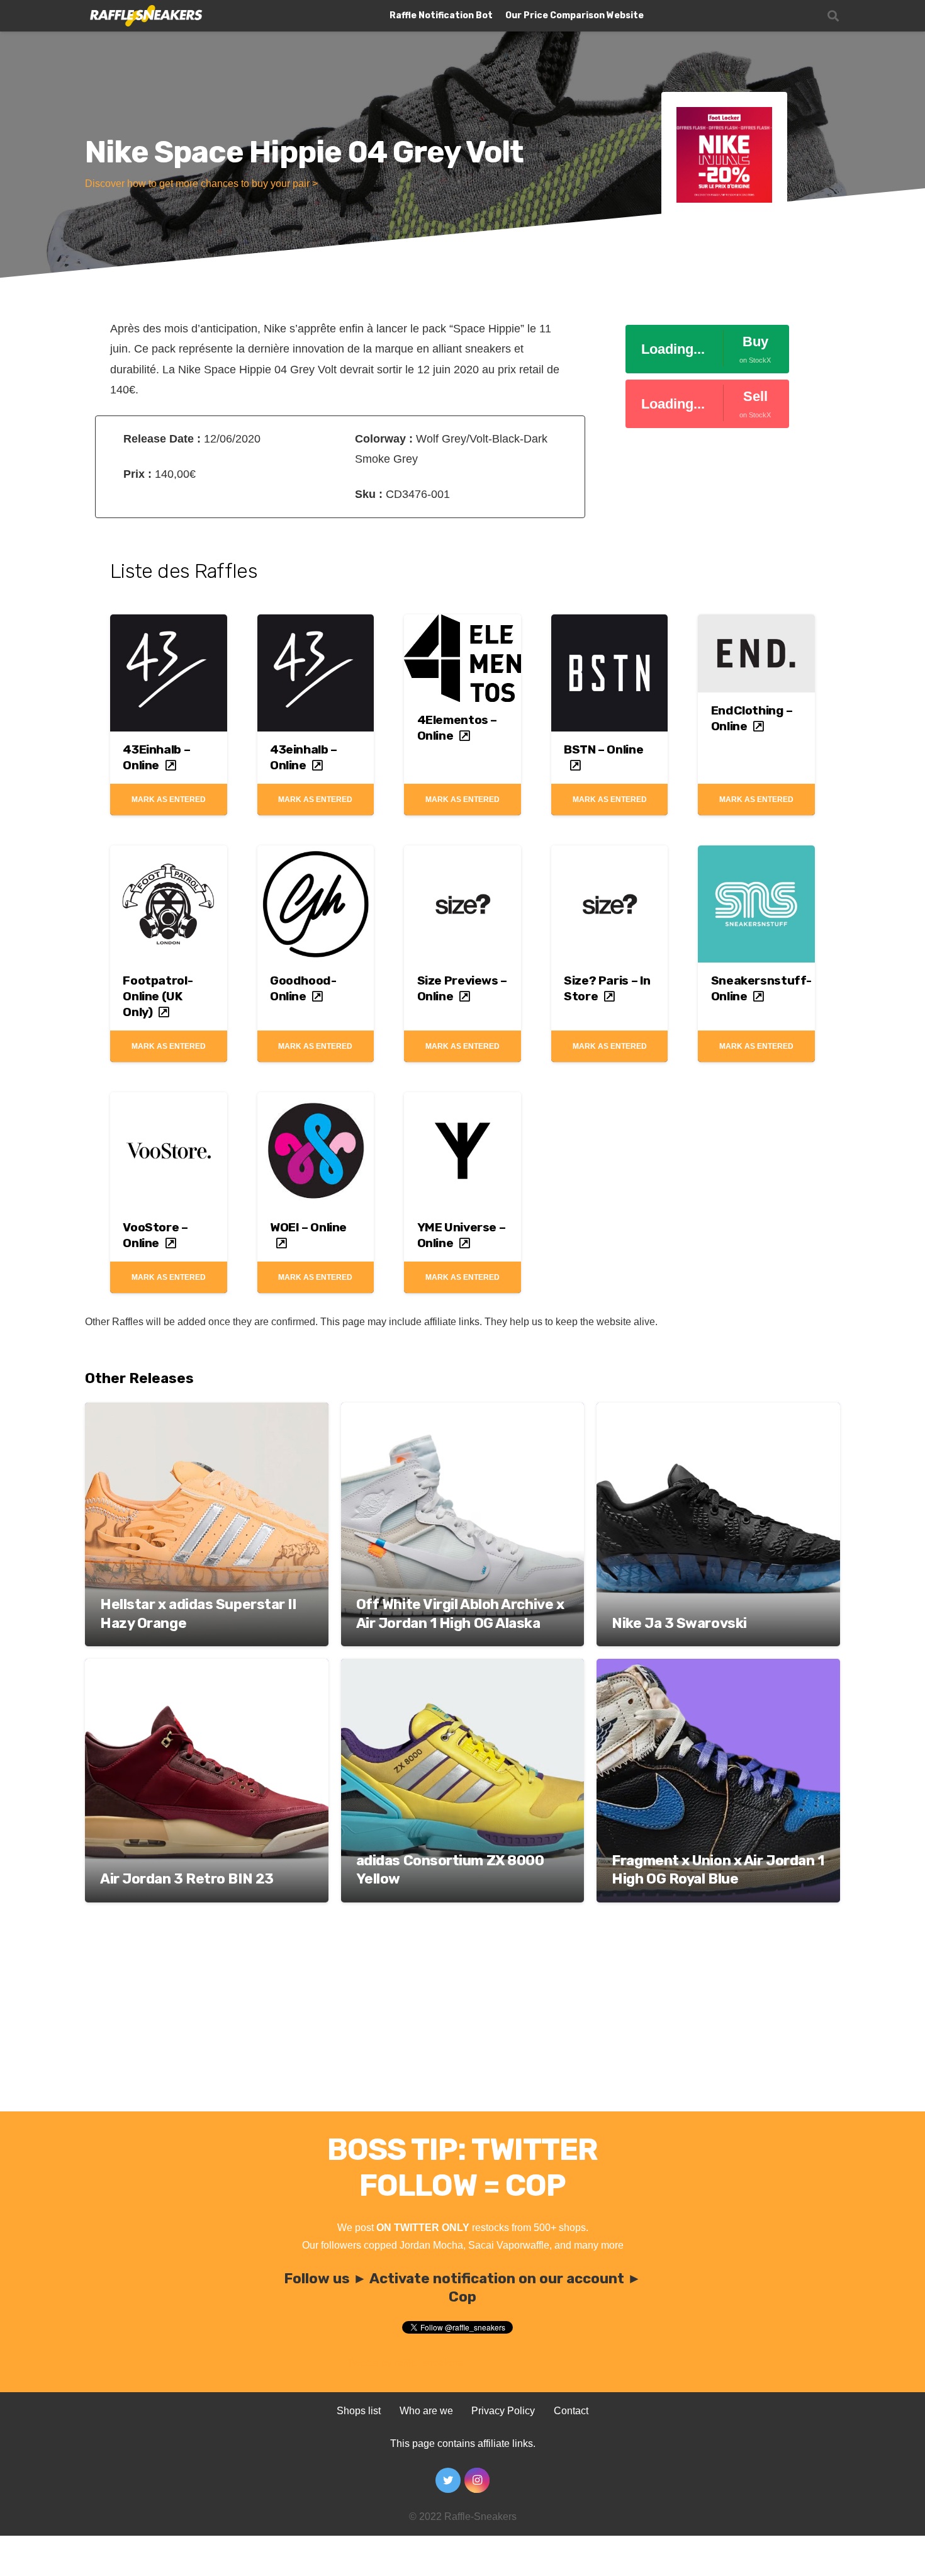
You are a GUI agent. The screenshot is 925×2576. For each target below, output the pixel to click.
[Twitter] (448, 2480)
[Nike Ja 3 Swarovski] (718, 1411)
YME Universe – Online (462, 1235)
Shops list (359, 2411)
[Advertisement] (462, 2017)
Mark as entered (169, 799)
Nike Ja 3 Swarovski (679, 1623)
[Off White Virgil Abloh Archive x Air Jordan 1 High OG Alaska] (463, 1411)
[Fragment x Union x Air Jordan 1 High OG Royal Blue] (718, 1667)
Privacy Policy (503, 2411)
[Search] (833, 16)
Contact (571, 2411)
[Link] (145, 16)
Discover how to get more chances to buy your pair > (201, 184)
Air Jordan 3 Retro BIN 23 (187, 1879)
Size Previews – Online (462, 988)
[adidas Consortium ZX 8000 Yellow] (463, 1667)
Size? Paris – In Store (607, 988)
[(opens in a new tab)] (169, 624)
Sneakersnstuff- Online (761, 988)
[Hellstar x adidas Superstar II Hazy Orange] (207, 1411)
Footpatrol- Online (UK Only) (158, 996)
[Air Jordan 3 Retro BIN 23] (207, 1667)
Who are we (426, 2411)
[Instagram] (477, 2480)
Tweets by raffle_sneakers (405, 2363)
